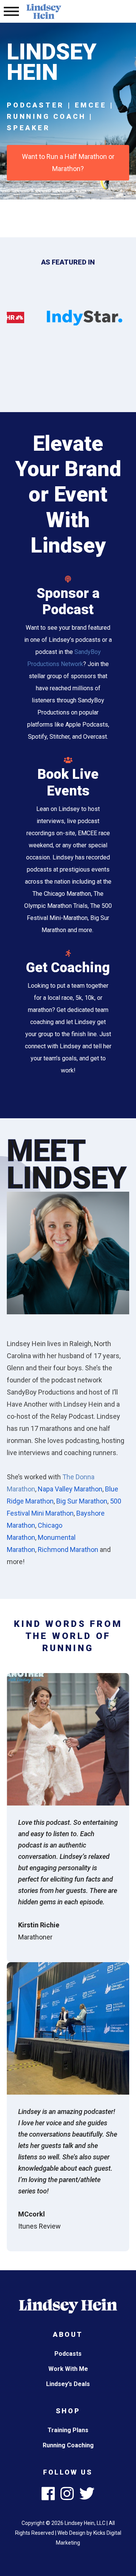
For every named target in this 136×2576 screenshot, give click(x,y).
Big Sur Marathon (82, 1501)
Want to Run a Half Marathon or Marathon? (68, 163)
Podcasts (68, 2354)
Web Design (71, 2533)
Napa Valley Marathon (70, 1489)
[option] (85, 318)
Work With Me (68, 2369)
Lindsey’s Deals (68, 2384)
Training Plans (68, 2430)
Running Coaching (68, 2445)
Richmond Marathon (68, 1549)
